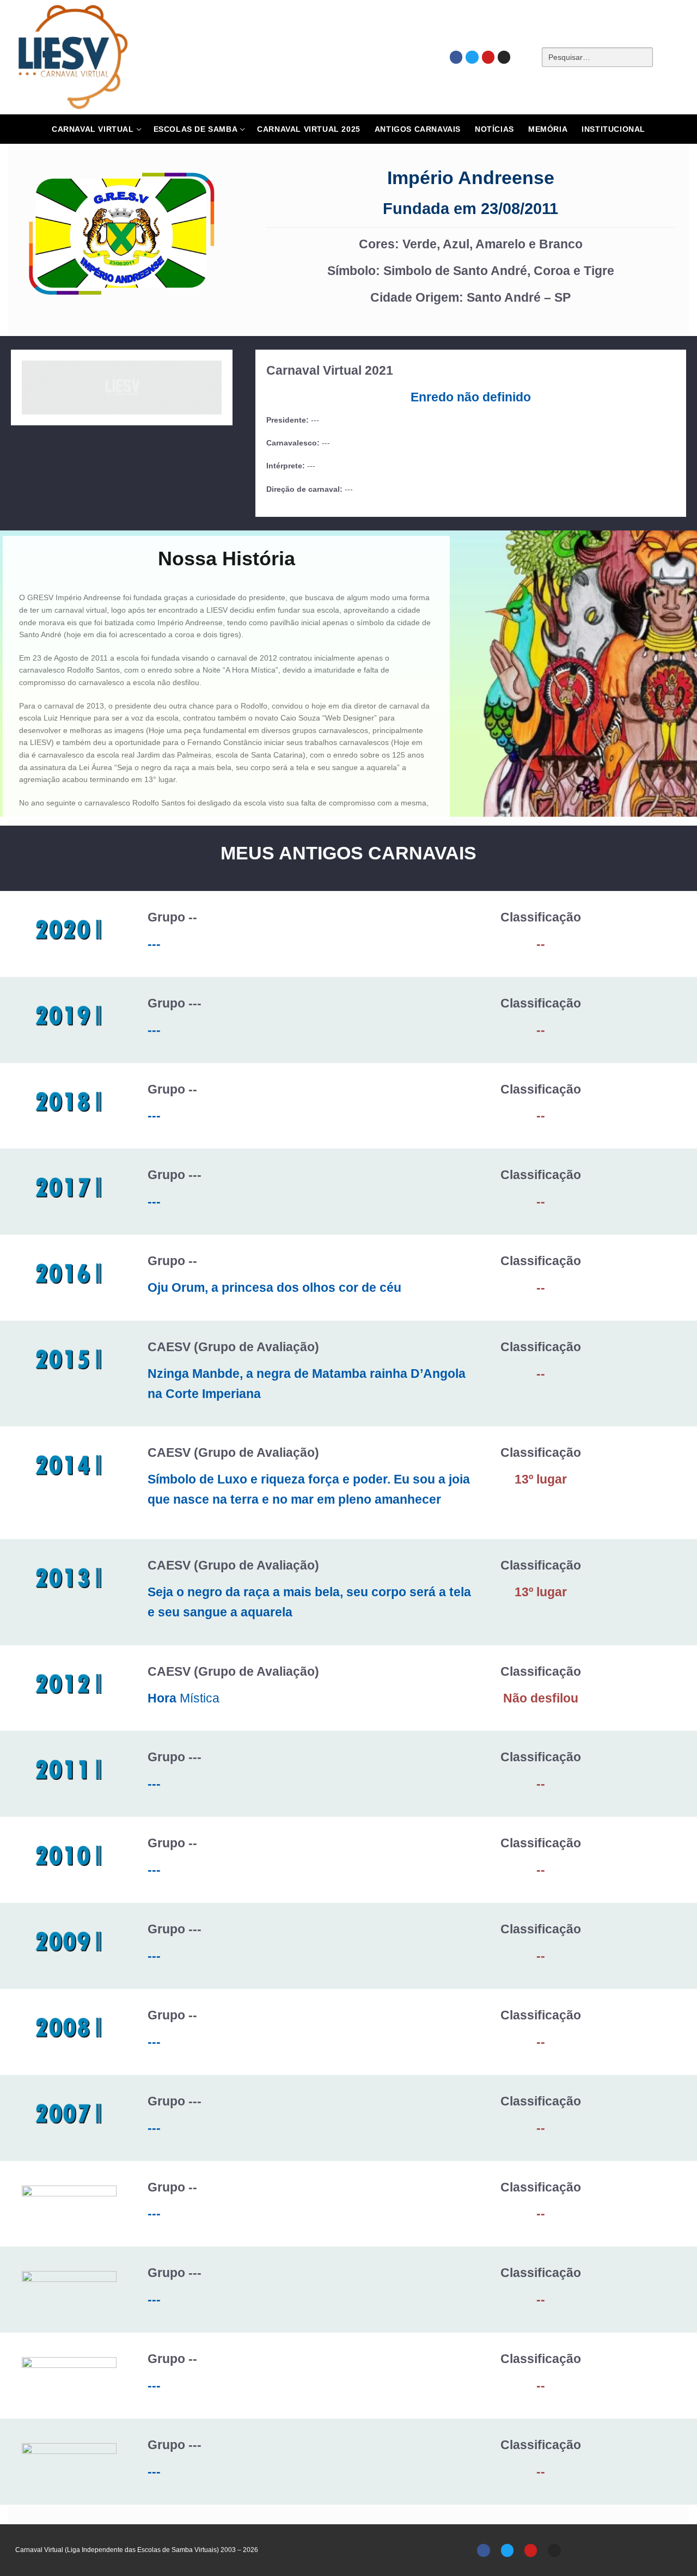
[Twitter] (472, 57)
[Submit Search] (671, 57)
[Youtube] (488, 57)
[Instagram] (504, 57)
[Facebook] (456, 57)
